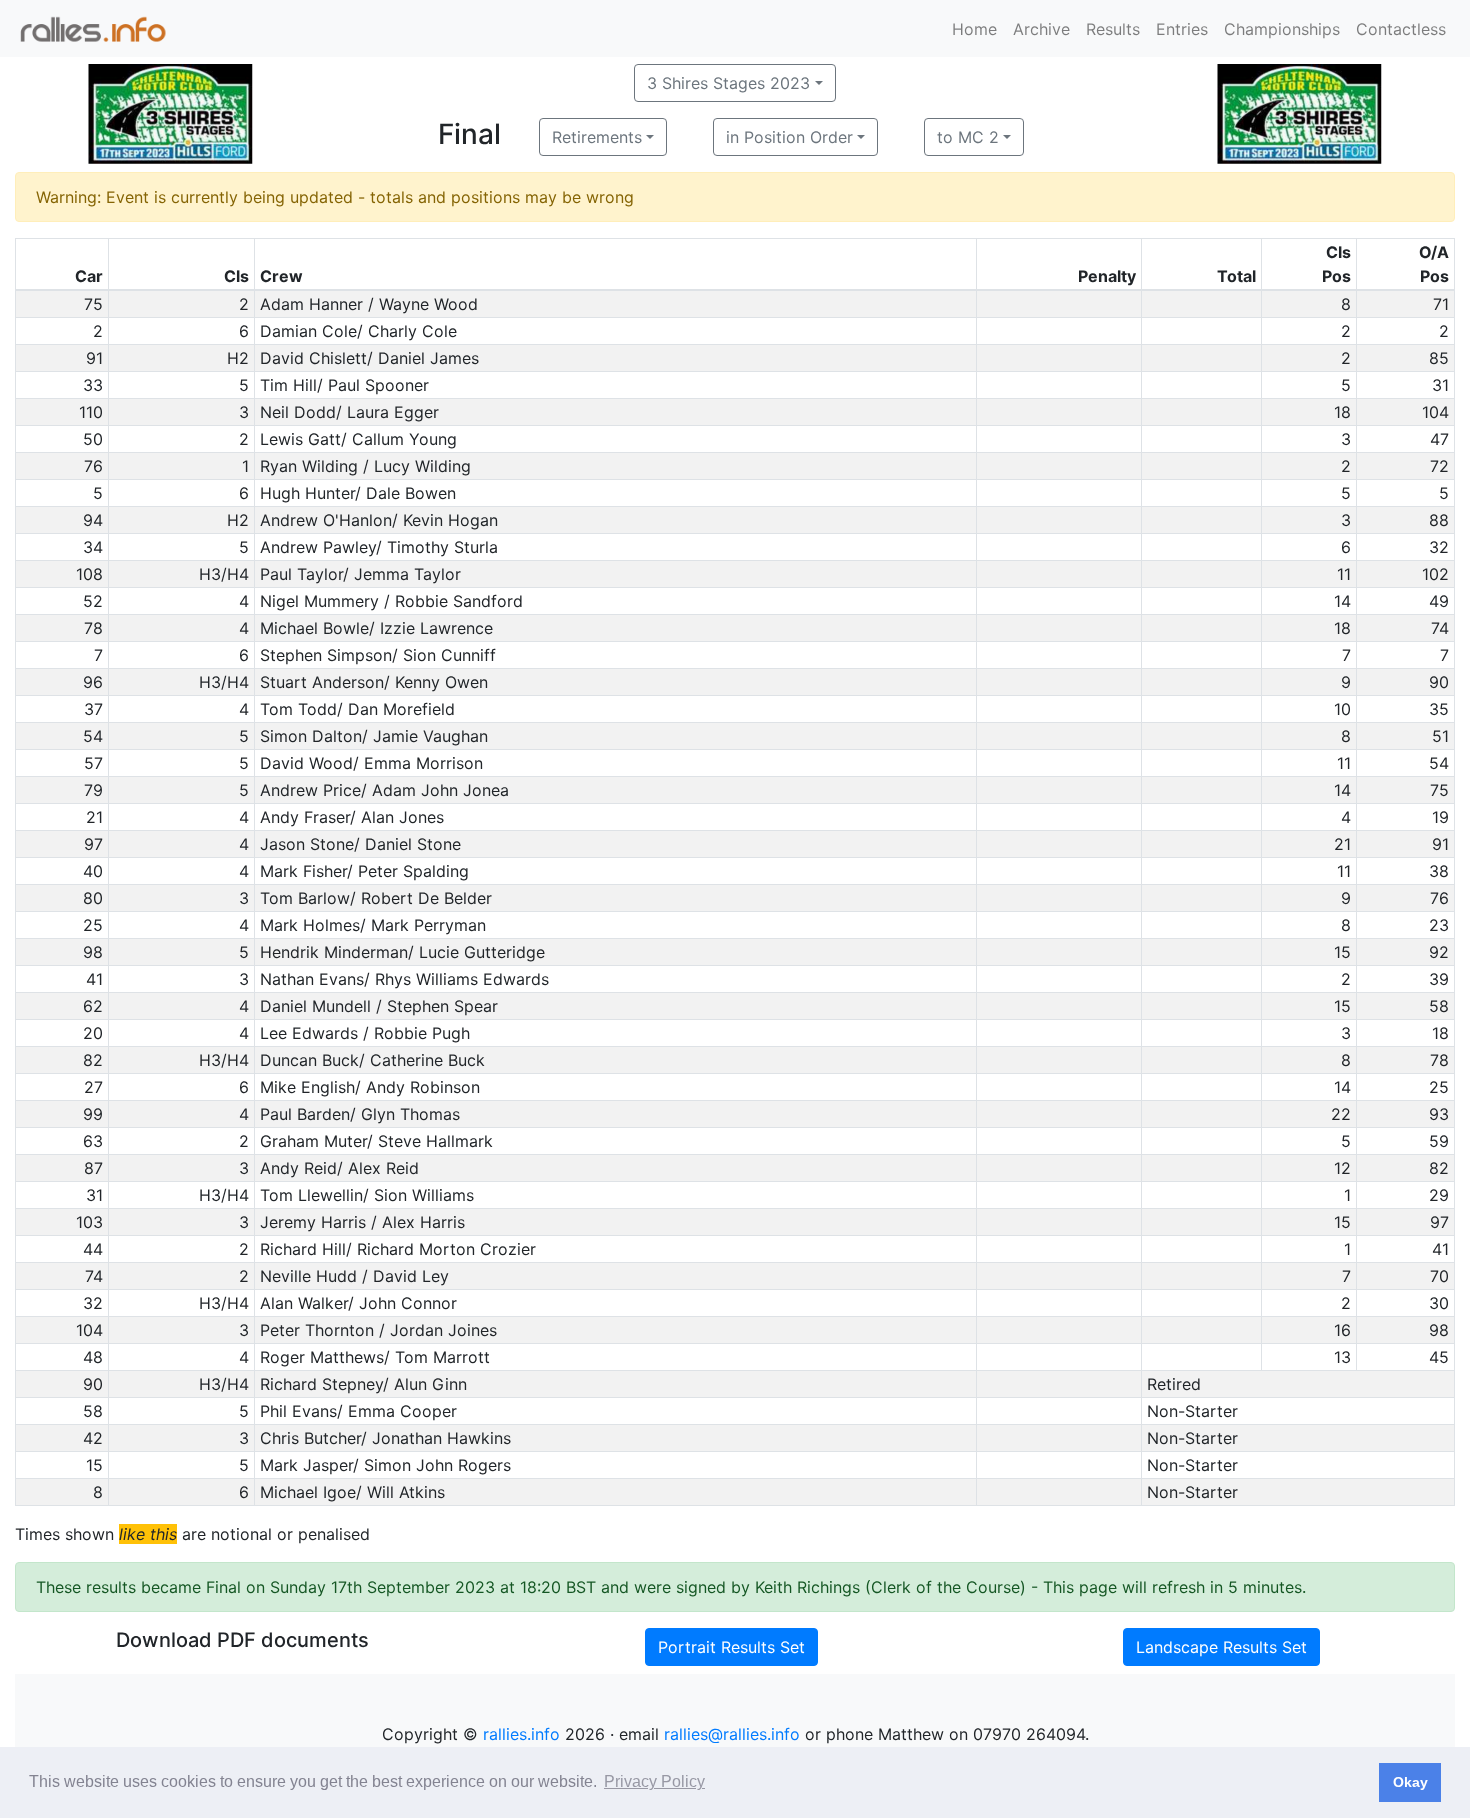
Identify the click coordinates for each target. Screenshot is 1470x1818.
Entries (1182, 29)
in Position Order (789, 137)
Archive (1041, 29)
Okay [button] (1410, 1782)
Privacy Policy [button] (654, 1781)
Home (974, 29)
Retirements (597, 137)
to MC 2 (968, 137)
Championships (1282, 29)
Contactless (1401, 29)
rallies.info (521, 1734)
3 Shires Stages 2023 (728, 83)
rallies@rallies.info (732, 1734)
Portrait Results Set (731, 1647)
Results (1113, 29)
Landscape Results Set (1221, 1647)
